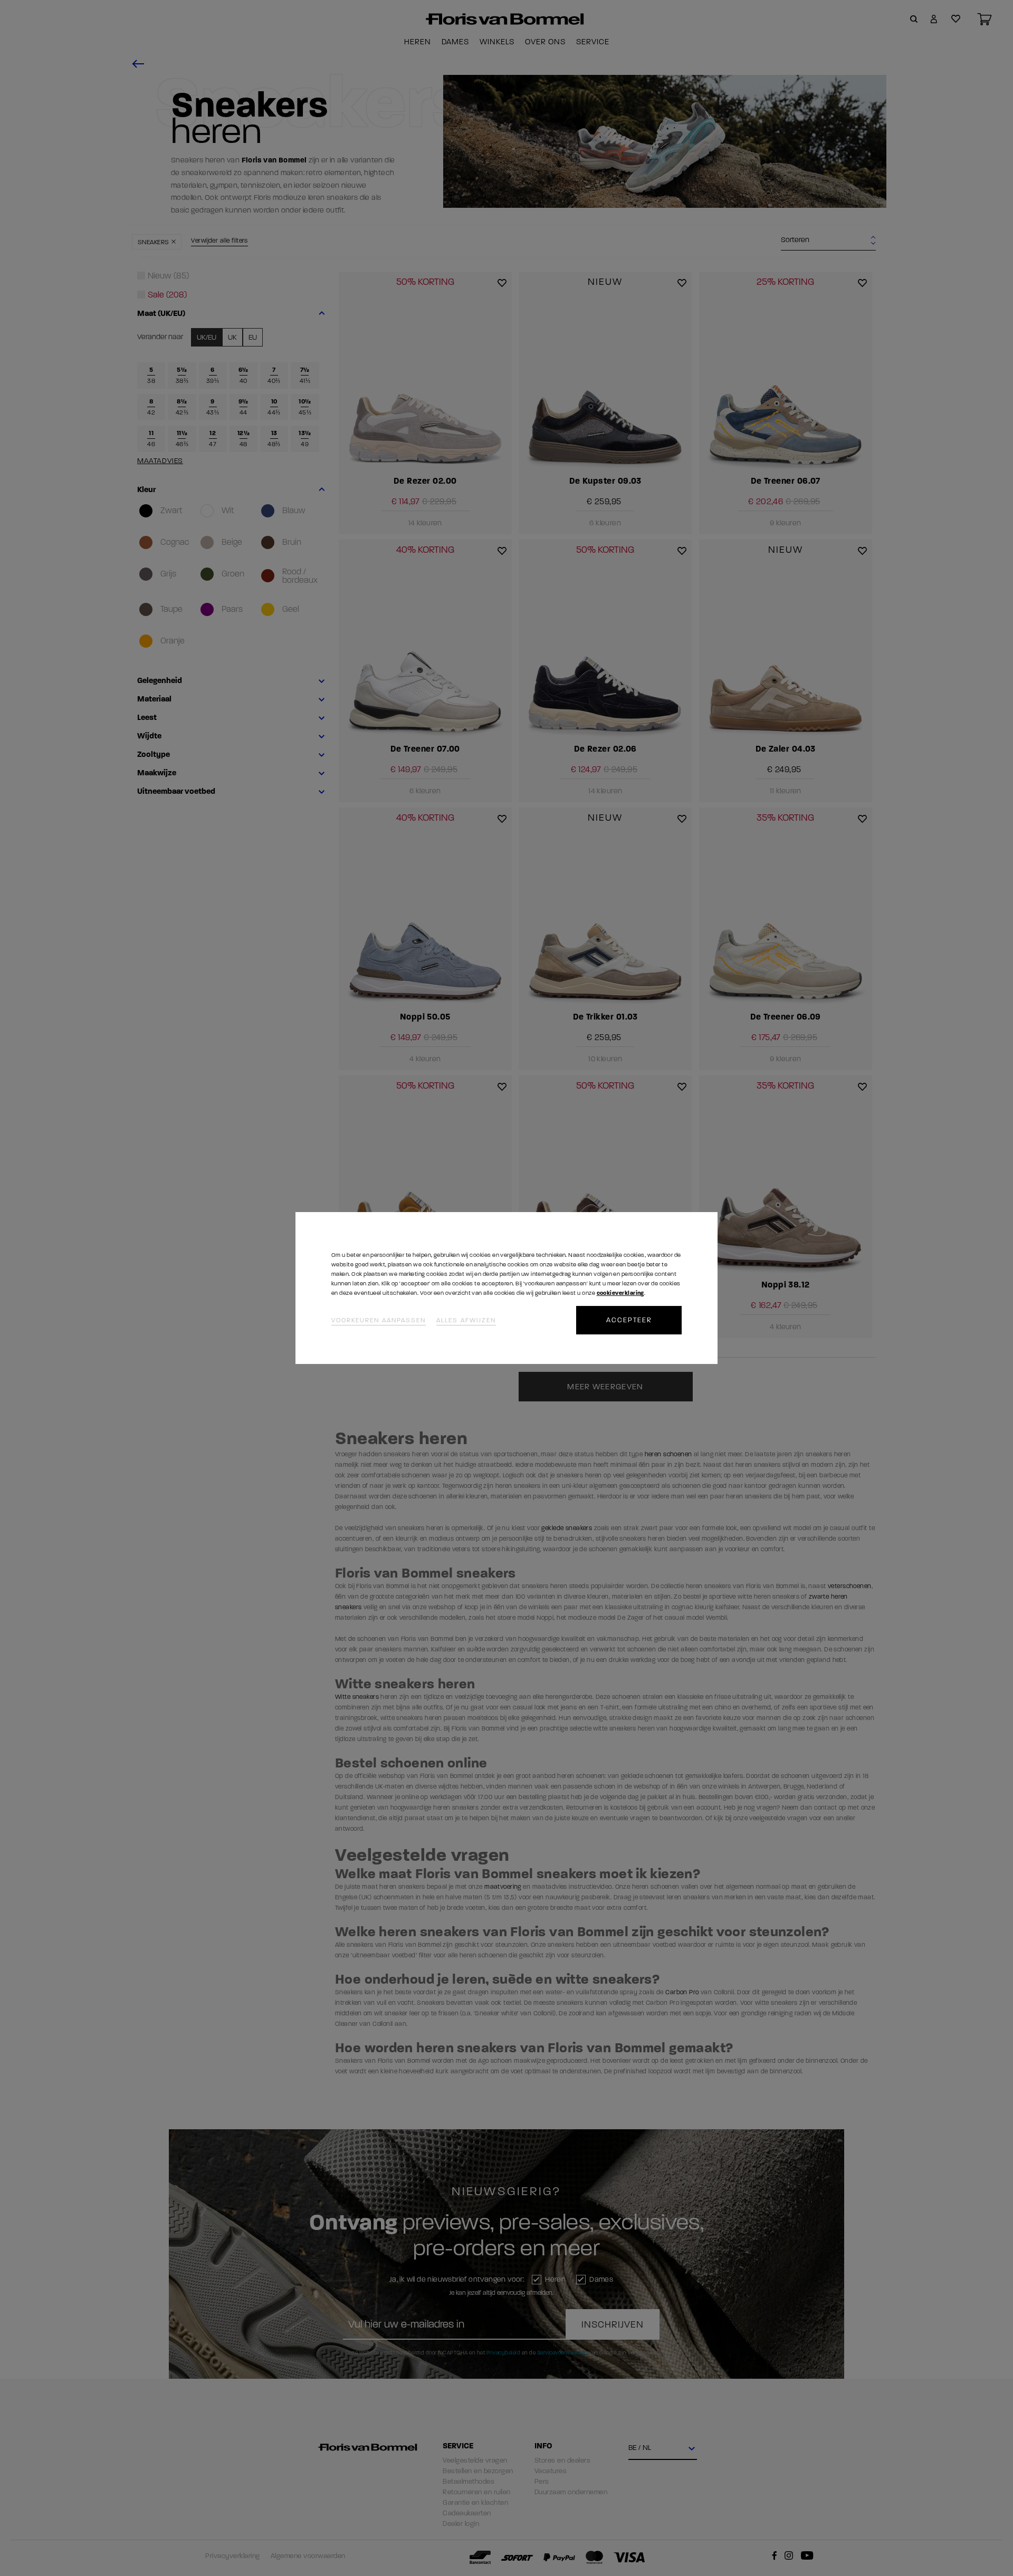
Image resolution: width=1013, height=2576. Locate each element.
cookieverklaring (620, 1293)
